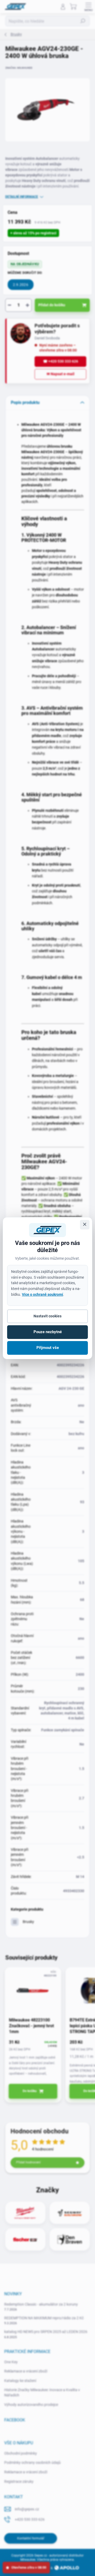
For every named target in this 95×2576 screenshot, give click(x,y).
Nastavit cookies (47, 1316)
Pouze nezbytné (48, 1332)
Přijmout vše (48, 1348)
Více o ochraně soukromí (42, 1294)
